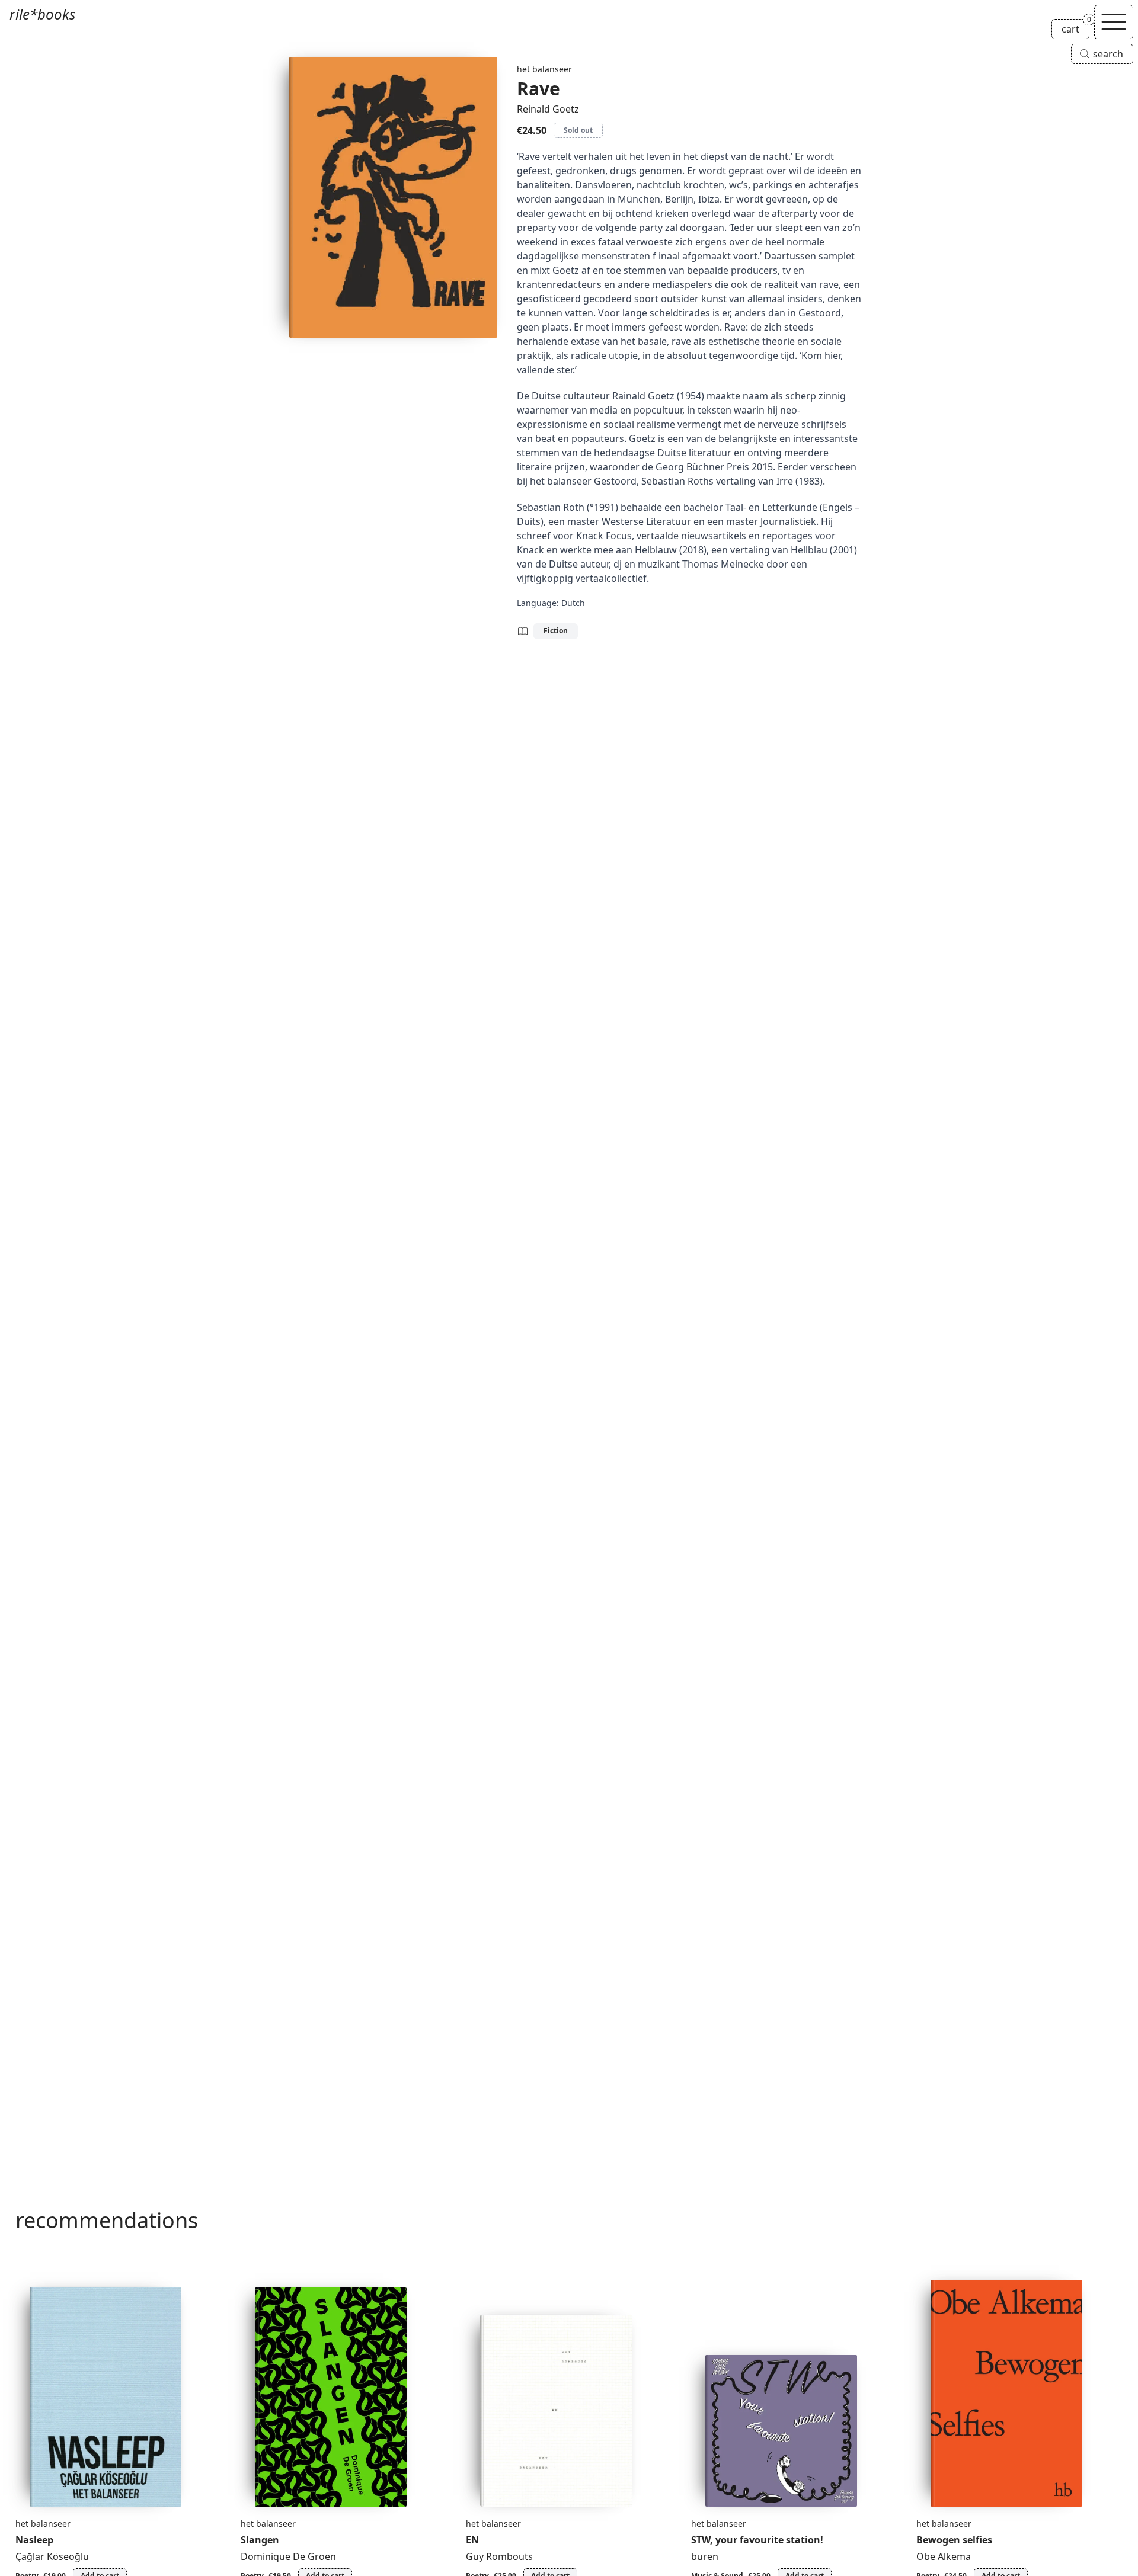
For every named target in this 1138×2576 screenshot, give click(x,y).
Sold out (578, 130)
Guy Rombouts (499, 2556)
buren (705, 2556)
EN (472, 2540)
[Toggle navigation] (1114, 22)
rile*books (42, 14)
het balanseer (544, 69)
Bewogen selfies (954, 2540)
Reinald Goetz (548, 109)
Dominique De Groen (288, 2556)
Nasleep (34, 2540)
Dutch (573, 603)
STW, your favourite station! (757, 2540)
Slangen (260, 2540)
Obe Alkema (944, 2556)
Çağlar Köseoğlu (52, 2556)
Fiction (556, 631)
